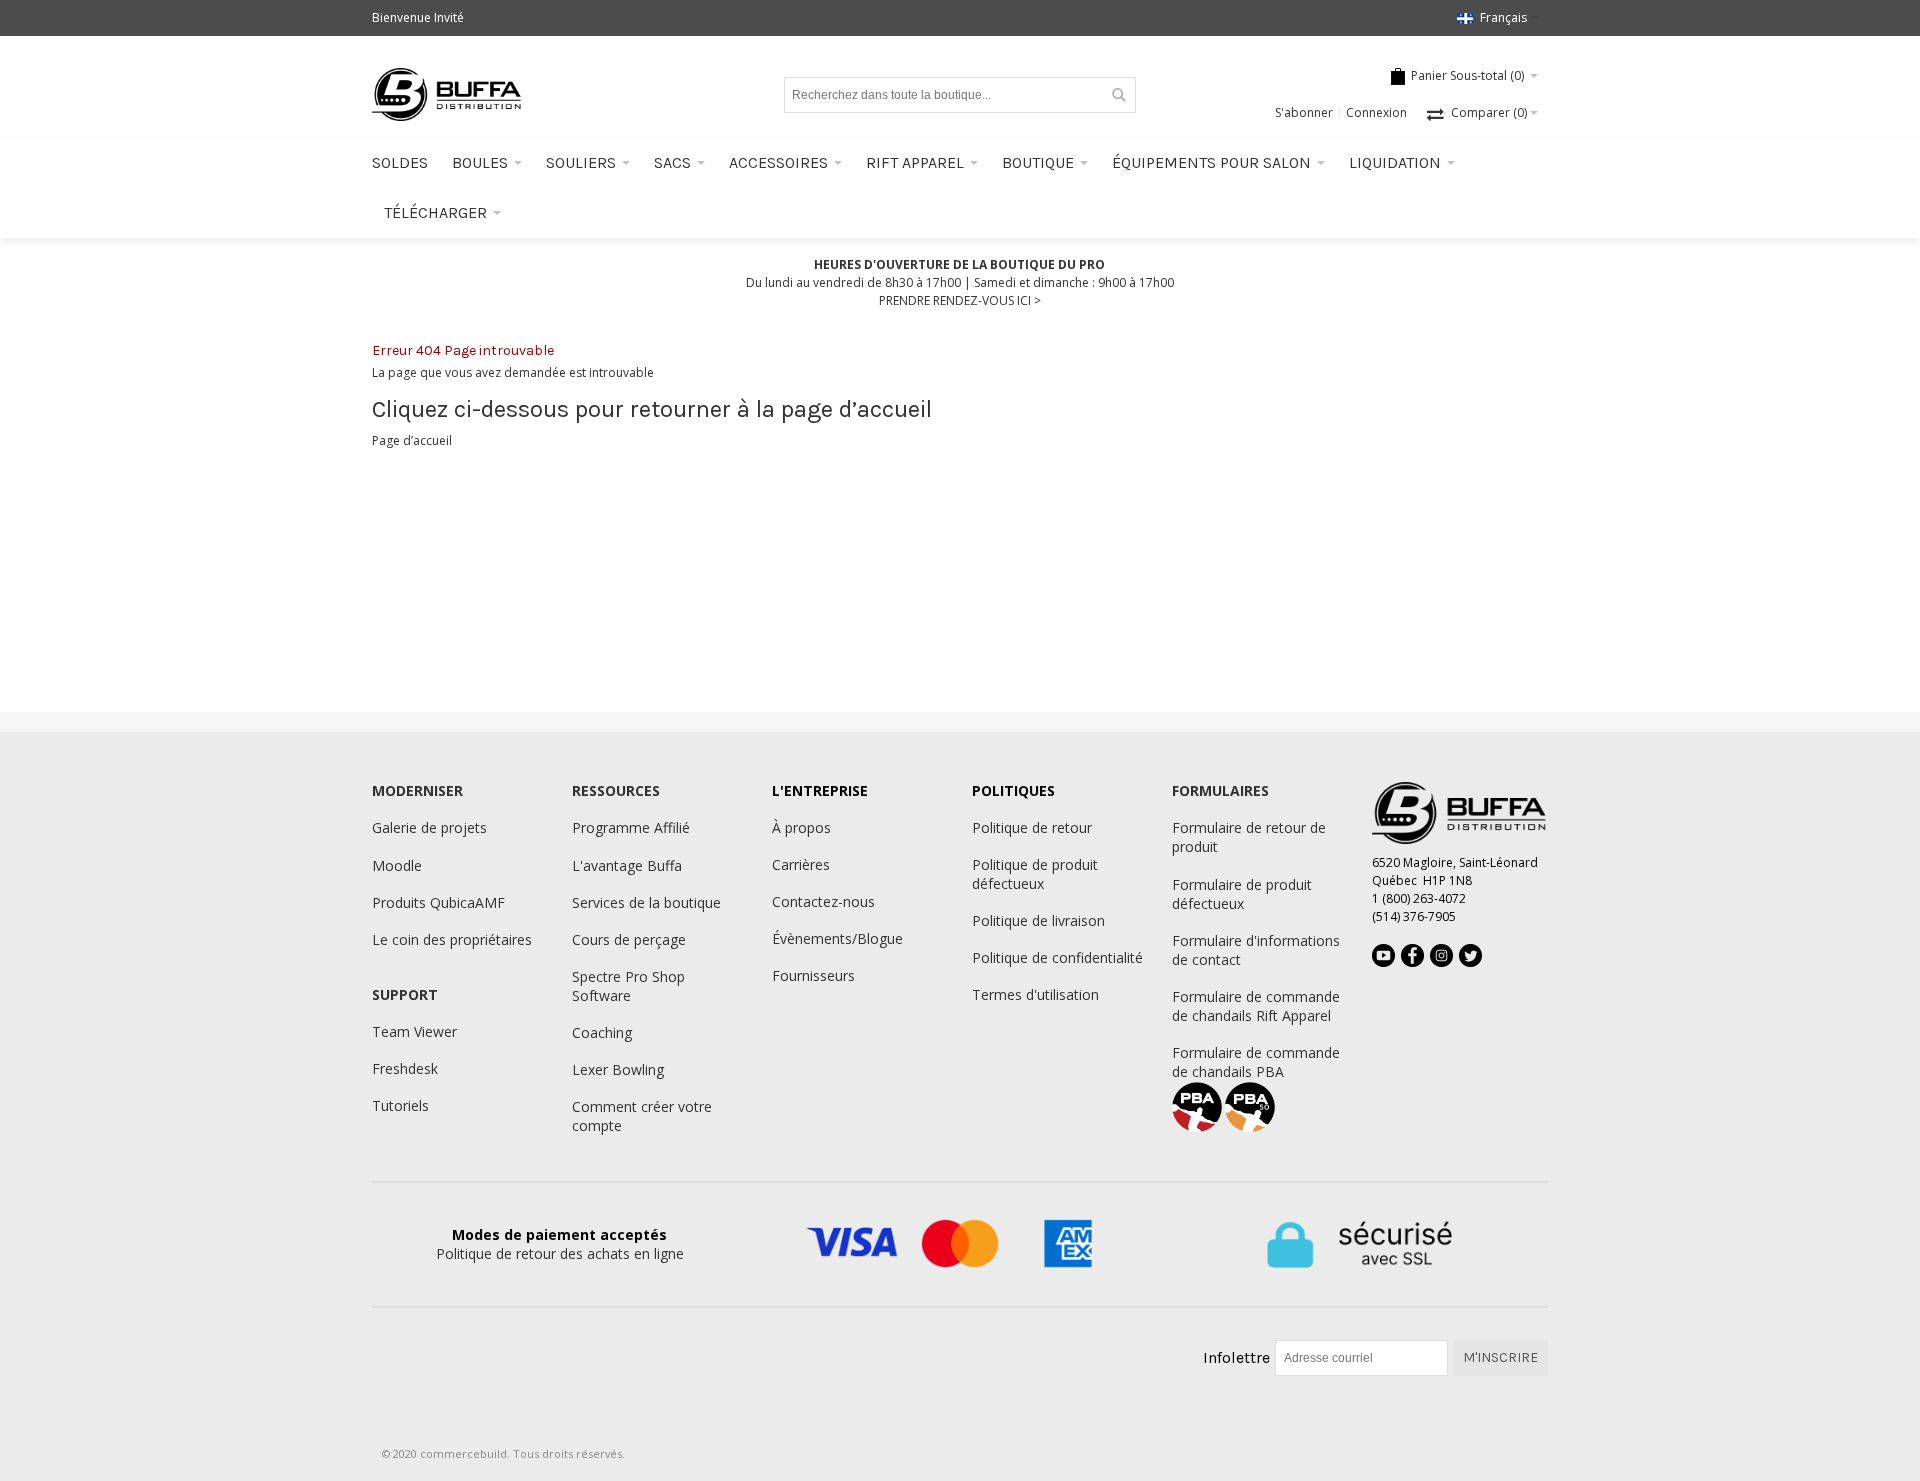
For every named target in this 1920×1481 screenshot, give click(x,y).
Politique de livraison (1038, 920)
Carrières (801, 864)
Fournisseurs (813, 975)
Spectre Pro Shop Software (628, 986)
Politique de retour (1032, 827)
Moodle (397, 865)
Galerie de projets (429, 827)
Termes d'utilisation (1035, 994)
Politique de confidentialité (1057, 957)
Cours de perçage (629, 939)
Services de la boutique (646, 902)
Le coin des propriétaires (452, 939)
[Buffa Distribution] (447, 94)
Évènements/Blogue (837, 938)
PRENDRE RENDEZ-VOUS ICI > (960, 300)
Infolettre (1236, 1357)
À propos (801, 827)
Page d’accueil (412, 440)
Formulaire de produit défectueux (1242, 894)
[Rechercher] (1118, 95)
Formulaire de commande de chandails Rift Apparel (1256, 1006)
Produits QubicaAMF (438, 902)
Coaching (602, 1032)
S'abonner (1304, 112)
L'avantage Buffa (627, 865)
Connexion (1376, 112)
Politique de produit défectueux (1035, 874)
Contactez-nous (823, 901)
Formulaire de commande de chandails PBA (1256, 1062)
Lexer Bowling (618, 1069)
